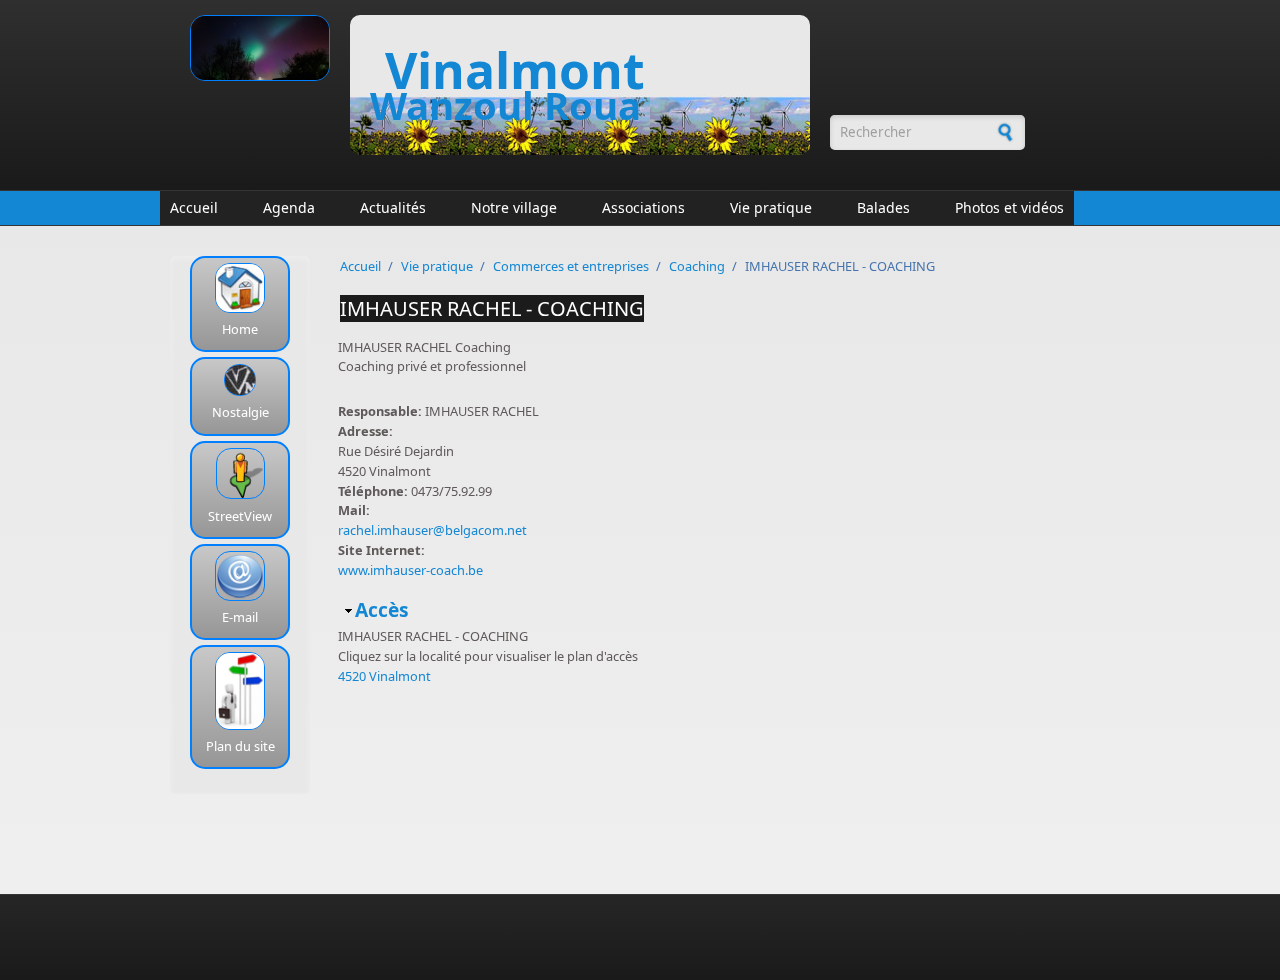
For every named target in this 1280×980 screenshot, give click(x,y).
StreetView (240, 516)
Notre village (514, 207)
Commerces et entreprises (571, 266)
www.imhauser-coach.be (410, 570)
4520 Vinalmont (384, 676)
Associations (643, 207)
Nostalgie (240, 412)
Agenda (289, 207)
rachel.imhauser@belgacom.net (432, 530)
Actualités (393, 207)
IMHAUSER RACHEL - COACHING (492, 308)
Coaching (697, 266)
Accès (382, 609)
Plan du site (240, 746)
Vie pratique (771, 207)
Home (240, 329)
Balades (883, 207)
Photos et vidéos (1009, 207)
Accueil (194, 207)
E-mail (240, 617)
